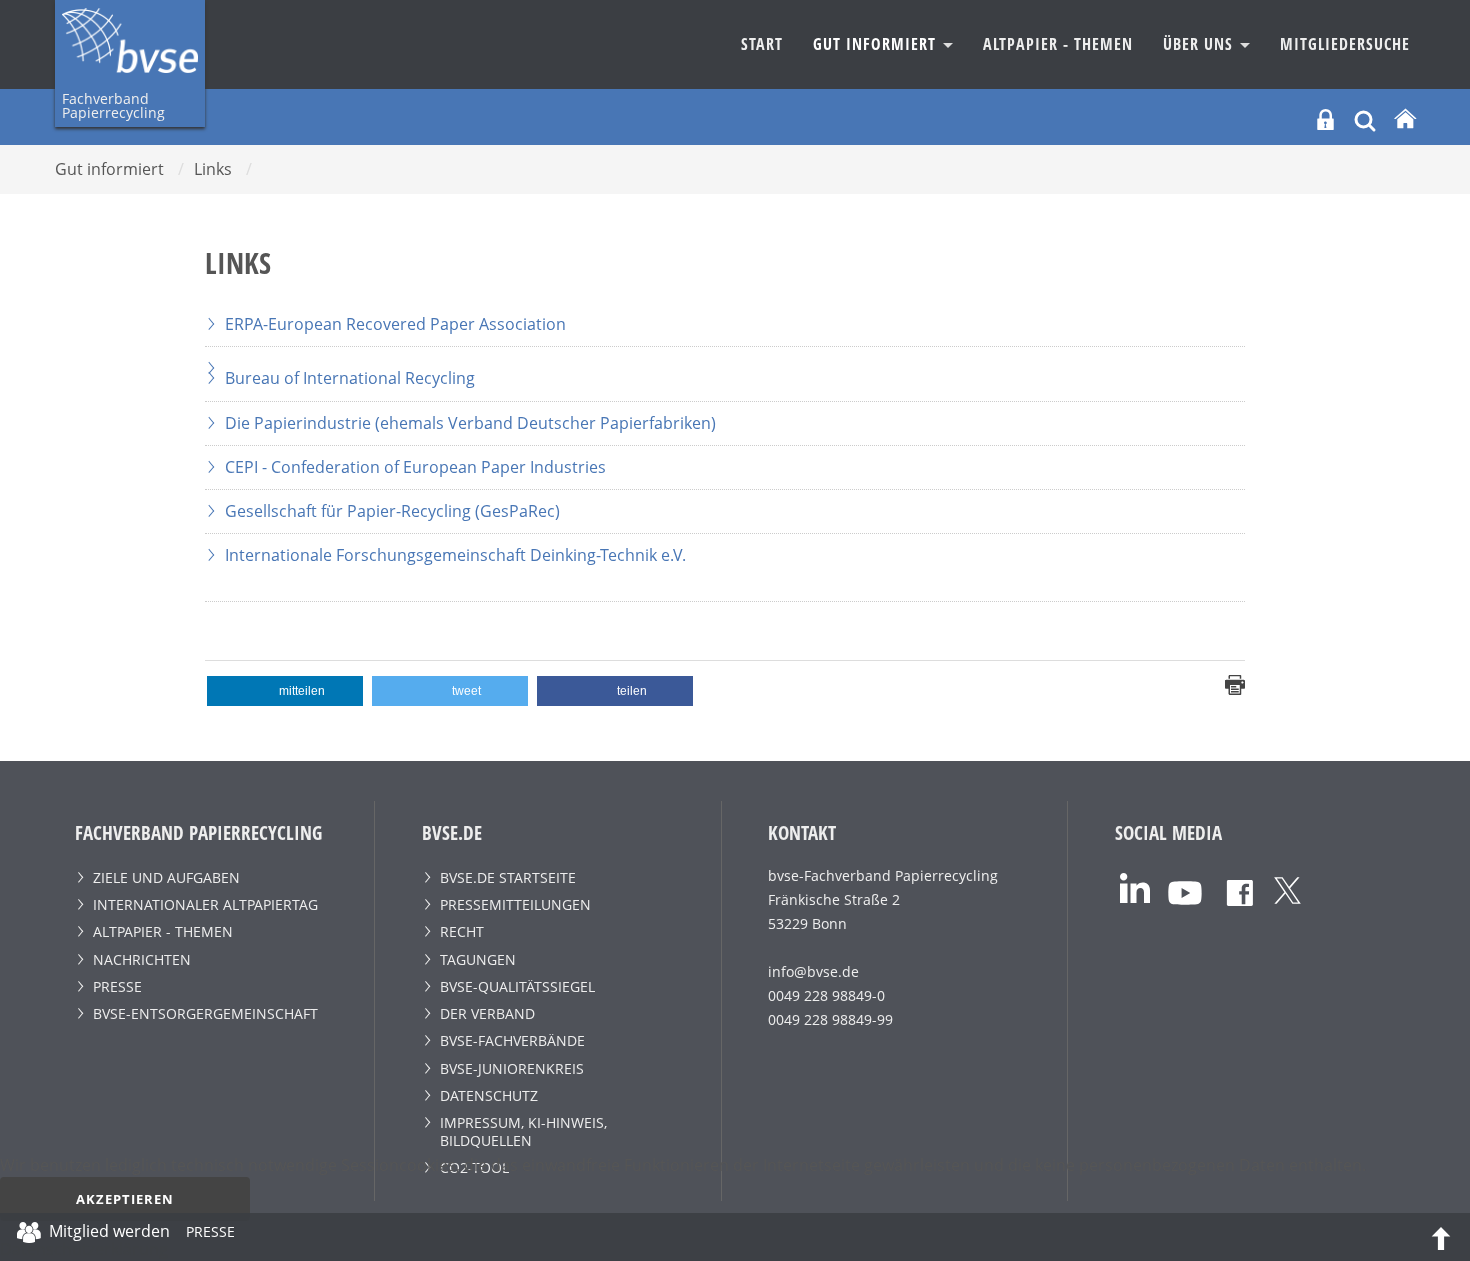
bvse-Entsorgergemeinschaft (205, 1013)
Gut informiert (877, 44)
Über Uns (1200, 44)
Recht (462, 931)
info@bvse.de (813, 971)
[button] (285, 691)
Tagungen (478, 959)
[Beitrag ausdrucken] (1235, 683)
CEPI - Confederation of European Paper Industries (415, 467)
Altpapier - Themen (1058, 44)
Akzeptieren (125, 1199)
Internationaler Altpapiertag (205, 904)
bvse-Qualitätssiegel (517, 986)
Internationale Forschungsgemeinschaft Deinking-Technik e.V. (455, 555)
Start (762, 44)
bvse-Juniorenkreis (512, 1068)
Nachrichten (142, 959)
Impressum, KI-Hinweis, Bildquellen (523, 1131)
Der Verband (487, 1013)
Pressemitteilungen (515, 904)
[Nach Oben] (1441, 1237)
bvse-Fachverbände (512, 1040)
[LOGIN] (1325, 119)
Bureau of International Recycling (350, 378)
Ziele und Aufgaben (166, 877)
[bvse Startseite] (1405, 119)
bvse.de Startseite (508, 877)
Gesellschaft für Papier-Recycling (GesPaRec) (392, 511)
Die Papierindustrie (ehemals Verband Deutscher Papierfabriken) (470, 423)
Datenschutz (489, 1095)
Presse (117, 986)
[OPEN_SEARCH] (1365, 118)
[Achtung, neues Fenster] (725, 359)
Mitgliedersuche (1345, 44)
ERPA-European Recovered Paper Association (395, 324)
